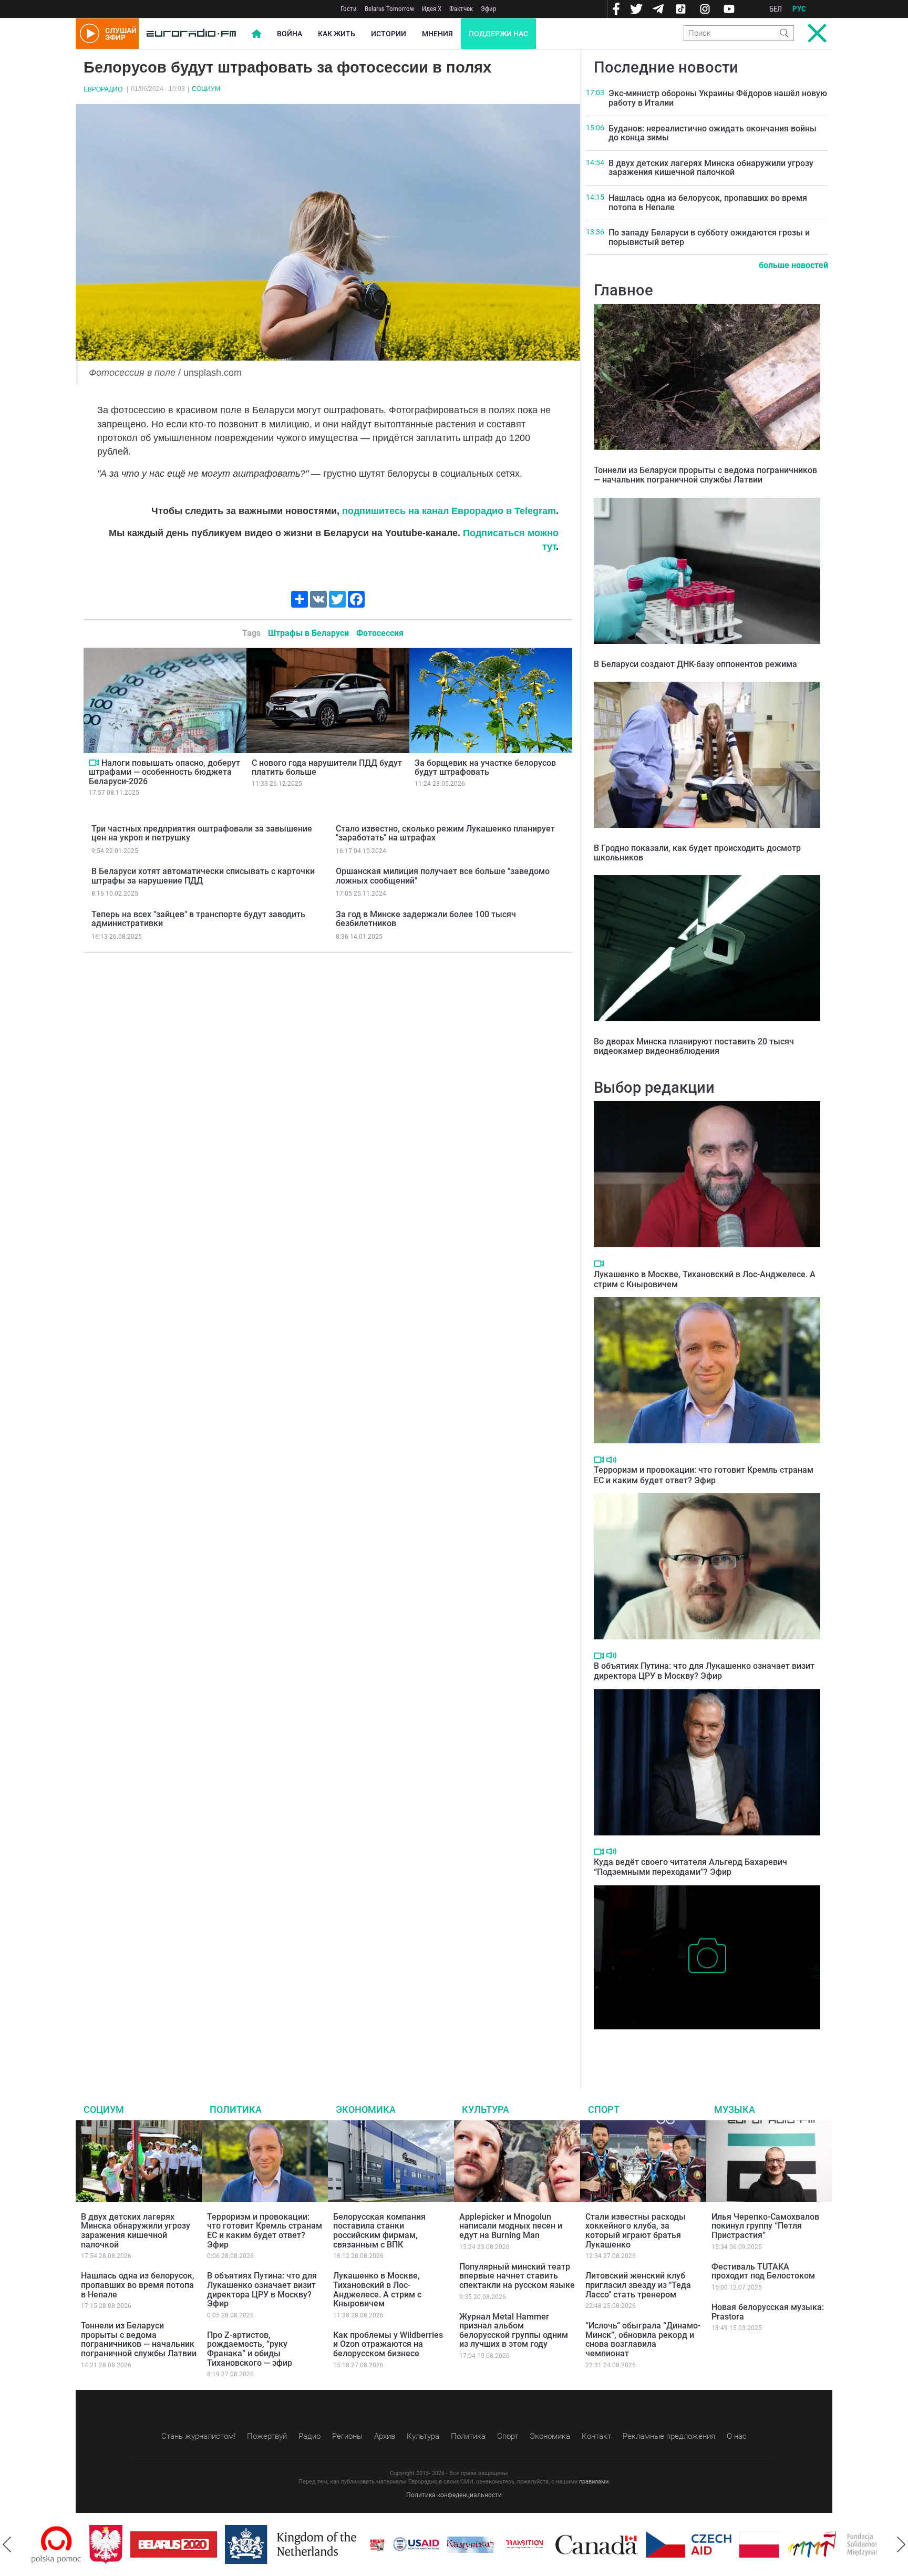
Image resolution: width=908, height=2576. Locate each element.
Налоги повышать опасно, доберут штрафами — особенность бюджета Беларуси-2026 (164, 772)
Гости (349, 9)
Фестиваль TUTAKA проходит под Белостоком (763, 2271)
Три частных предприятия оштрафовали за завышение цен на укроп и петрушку (202, 833)
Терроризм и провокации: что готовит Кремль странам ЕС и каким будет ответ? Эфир (704, 1475)
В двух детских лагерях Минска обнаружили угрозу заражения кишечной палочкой (711, 168)
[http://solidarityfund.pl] (786, 2544)
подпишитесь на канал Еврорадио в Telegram (449, 511)
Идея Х (432, 9)
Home (256, 34)
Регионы (347, 2436)
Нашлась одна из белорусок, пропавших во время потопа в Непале (708, 203)
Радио (309, 2436)
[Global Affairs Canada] (539, 2545)
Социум (206, 89)
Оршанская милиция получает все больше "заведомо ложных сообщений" (443, 876)
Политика (236, 2110)
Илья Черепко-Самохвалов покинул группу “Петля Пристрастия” (765, 2226)
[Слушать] (611, 1460)
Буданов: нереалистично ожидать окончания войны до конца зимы (713, 133)
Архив (385, 2436)
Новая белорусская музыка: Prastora (768, 2312)
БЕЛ (776, 9)
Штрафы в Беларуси (308, 633)
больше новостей (793, 265)
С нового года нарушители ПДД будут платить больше (327, 768)
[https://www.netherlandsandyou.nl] (235, 2544)
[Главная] (191, 34)
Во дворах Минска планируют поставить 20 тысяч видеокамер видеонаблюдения (694, 1046)
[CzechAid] (631, 2544)
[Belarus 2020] (116, 2544)
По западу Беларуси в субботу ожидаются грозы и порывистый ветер (709, 237)
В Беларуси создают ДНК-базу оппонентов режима (695, 664)
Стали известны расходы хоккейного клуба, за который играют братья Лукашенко (636, 2231)
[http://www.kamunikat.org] (412, 2545)
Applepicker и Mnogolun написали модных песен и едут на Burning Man (511, 2226)
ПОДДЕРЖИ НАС (498, 34)
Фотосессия (380, 633)
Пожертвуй (267, 2436)
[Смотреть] (94, 763)
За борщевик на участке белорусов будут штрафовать (485, 768)
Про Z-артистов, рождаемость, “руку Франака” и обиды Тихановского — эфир (250, 2349)
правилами (594, 2482)
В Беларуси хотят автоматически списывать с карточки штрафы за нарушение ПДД (203, 876)
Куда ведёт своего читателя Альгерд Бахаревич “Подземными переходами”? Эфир (690, 1867)
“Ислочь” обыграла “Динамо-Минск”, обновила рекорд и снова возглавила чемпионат (643, 2339)
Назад (7, 2544)
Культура (486, 2110)
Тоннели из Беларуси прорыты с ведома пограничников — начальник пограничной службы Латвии (705, 475)
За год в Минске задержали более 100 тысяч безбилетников (426, 919)
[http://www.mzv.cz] (467, 2544)
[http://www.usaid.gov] (358, 2544)
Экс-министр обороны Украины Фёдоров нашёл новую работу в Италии (718, 98)
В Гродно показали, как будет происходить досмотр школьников (697, 853)
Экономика (366, 2110)
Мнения (437, 34)
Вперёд (901, 2544)
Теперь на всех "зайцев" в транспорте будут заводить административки (198, 919)
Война (290, 34)
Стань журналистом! (198, 2436)
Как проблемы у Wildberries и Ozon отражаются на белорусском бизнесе (388, 2344)
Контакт (596, 2436)
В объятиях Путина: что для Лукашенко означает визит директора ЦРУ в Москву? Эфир (704, 1671)
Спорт (604, 2110)
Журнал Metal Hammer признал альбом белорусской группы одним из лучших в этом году (514, 2331)
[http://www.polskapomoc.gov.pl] (876, 2545)
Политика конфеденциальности (454, 2495)
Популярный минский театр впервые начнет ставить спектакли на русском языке (517, 2276)
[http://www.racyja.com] (319, 2545)
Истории (389, 34)
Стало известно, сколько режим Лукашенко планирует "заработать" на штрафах (445, 833)
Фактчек (461, 9)
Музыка (735, 2110)
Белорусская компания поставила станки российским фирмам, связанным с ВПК (379, 2231)
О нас (737, 2436)
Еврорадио (103, 89)
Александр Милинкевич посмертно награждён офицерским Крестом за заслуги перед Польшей (706, 2045)
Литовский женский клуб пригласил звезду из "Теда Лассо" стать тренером (638, 2285)
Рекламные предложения (669, 2436)
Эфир (488, 9)
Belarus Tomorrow (389, 9)
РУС (799, 9)
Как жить (337, 34)
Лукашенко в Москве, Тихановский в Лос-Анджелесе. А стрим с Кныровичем (377, 2290)
